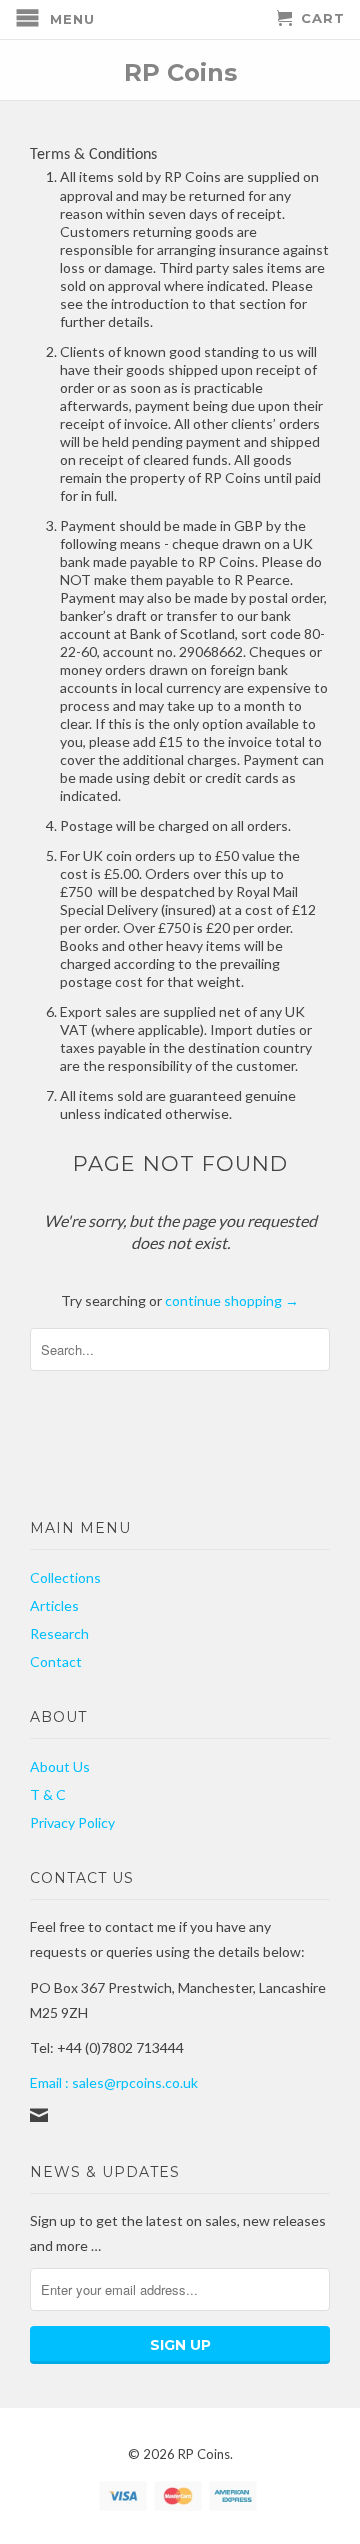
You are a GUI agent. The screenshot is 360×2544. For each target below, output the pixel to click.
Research (59, 1633)
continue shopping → (232, 1300)
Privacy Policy (72, 1822)
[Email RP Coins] (39, 2115)
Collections (65, 1577)
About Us (60, 1766)
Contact (56, 1661)
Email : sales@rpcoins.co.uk (114, 2082)
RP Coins (180, 71)
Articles (54, 1605)
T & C (48, 1794)
